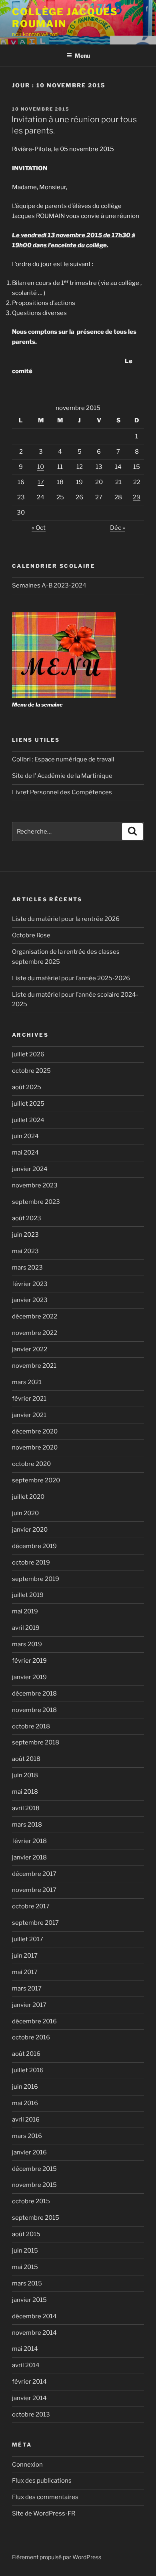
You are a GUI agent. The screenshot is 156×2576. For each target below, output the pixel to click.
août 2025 (27, 1087)
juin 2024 (25, 1136)
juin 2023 (25, 1235)
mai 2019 (25, 1611)
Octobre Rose (31, 935)
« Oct (39, 528)
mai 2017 (25, 1972)
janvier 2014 (29, 2398)
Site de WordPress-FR (44, 2513)
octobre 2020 (31, 1464)
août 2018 (26, 1759)
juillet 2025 (28, 1104)
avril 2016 (26, 2120)
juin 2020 (25, 1513)
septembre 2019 (36, 1579)
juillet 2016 (28, 2070)
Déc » (118, 528)
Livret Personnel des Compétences (62, 792)
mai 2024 (25, 1153)
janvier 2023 (30, 1300)
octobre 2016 (31, 2037)
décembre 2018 (34, 1694)
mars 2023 (27, 1268)
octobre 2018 (31, 1726)
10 (41, 467)
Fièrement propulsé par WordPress (57, 2557)
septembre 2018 (36, 1742)
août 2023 (27, 1218)
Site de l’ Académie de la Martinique (62, 776)
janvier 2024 (30, 1169)
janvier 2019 (29, 1677)
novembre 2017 (34, 1890)
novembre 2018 (34, 1710)
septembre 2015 (36, 2218)
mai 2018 (25, 1792)
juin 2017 (25, 1956)
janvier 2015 (29, 2300)
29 (137, 497)
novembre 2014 (34, 2333)
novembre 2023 (35, 1185)
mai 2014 (25, 2349)
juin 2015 (25, 2251)
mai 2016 (25, 2103)
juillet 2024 (28, 1120)
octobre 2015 (31, 2201)
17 (41, 482)
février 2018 (29, 1841)
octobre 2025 (31, 1071)
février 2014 (29, 2382)
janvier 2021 (29, 1415)
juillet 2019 (28, 1595)
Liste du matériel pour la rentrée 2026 (66, 919)
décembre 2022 (35, 1316)
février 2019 (29, 1661)
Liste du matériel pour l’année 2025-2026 (71, 978)
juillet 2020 (28, 1497)
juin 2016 (25, 2087)
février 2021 (29, 1399)
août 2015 (26, 2234)
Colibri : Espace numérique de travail (63, 759)
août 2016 (26, 2054)
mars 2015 (27, 2283)
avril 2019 (26, 1628)
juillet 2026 (28, 1054)
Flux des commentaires (45, 2497)
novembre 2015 (34, 2185)
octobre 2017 (31, 1906)
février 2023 (30, 1284)
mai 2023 (25, 1251)
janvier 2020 (30, 1530)
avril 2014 (26, 2365)
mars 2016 (27, 2136)
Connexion (27, 2465)
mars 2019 (27, 1644)
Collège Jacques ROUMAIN (65, 18)
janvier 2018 (29, 1857)
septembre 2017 (35, 1923)
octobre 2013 (31, 2414)
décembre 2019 (34, 1546)
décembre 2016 (34, 2021)
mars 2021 (27, 1382)
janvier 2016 (29, 2152)
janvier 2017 (29, 2005)
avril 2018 (26, 1808)
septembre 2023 (36, 1202)
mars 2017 (27, 1989)
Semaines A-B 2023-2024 (49, 585)
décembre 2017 (34, 1874)
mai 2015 (25, 2267)
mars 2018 (27, 1825)
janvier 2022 (30, 1349)
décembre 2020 (35, 1431)
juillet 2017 (28, 1939)
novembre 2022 (35, 1333)
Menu (82, 56)
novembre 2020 (35, 1447)
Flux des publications (42, 2481)
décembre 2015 (34, 2169)
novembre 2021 (34, 1366)
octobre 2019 (31, 1563)
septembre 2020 (36, 1480)
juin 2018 (25, 1775)
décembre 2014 (34, 2316)
